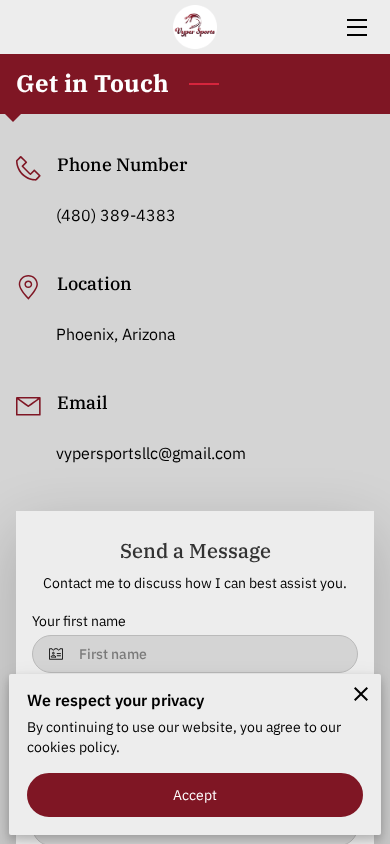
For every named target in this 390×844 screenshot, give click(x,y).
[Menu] (355, 27)
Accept (195, 794)
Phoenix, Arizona (116, 334)
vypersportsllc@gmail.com (151, 453)
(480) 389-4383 (116, 215)
